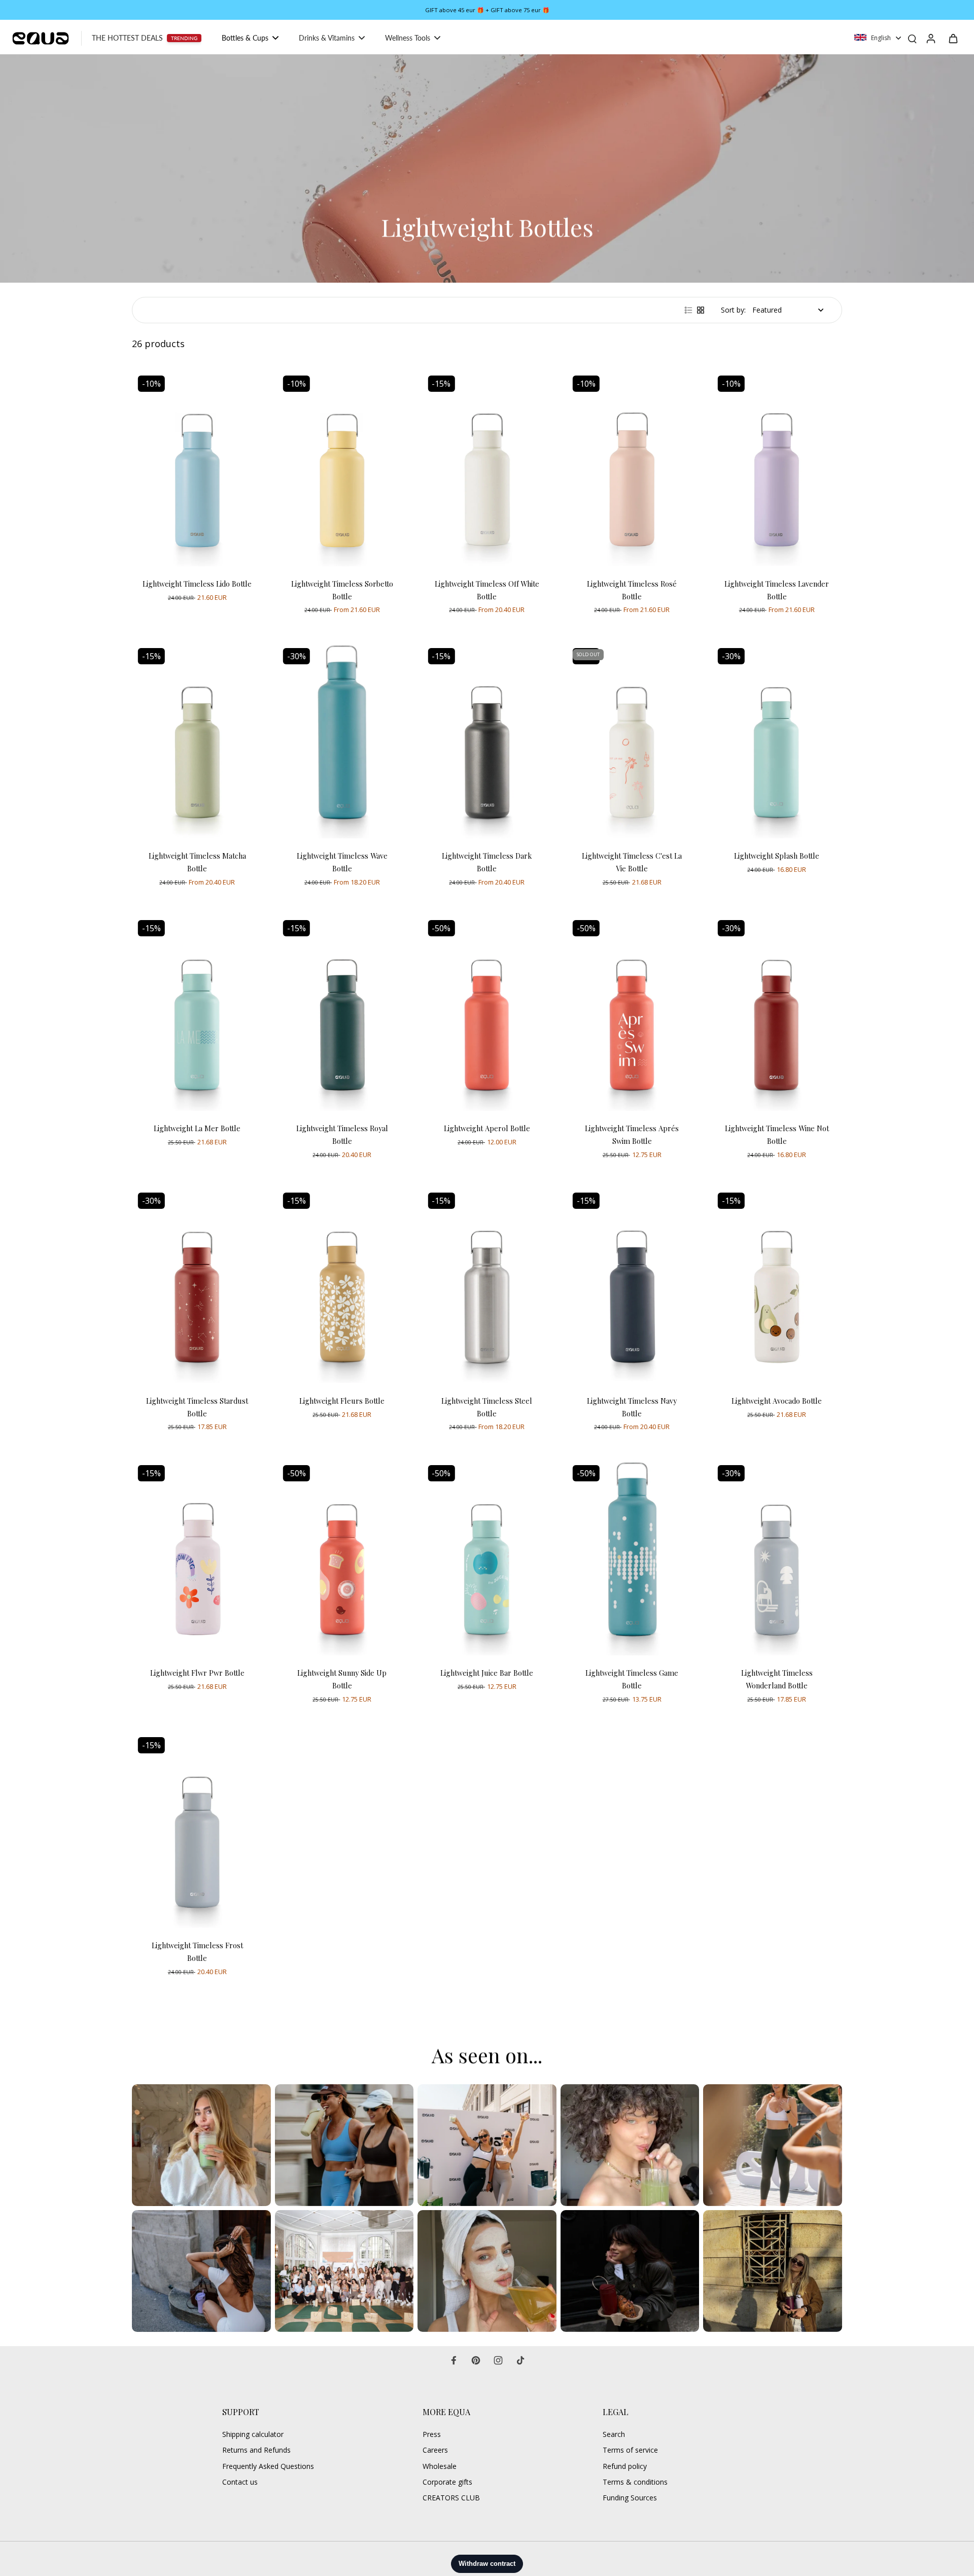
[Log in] (930, 38)
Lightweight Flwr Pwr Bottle (197, 1673)
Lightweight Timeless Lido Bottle (197, 584)
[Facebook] (454, 2360)
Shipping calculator (253, 2434)
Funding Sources (630, 2498)
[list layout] (688, 310)
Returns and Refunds (256, 2450)
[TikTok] (520, 2360)
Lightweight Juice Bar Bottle (487, 1673)
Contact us (240, 2482)
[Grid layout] (701, 310)
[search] (912, 38)
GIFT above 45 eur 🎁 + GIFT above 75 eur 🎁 (487, 10)
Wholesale (440, 2466)
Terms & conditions (635, 2482)
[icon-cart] (953, 38)
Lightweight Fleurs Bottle (342, 1401)
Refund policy (625, 2466)
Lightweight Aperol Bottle (487, 1128)
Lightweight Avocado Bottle (777, 1401)
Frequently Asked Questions (268, 2466)
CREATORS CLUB (451, 2498)
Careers (435, 2450)
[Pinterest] (476, 2360)
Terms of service (630, 2450)
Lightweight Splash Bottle (777, 856)
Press (432, 2434)
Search (614, 2434)
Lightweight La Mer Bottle (197, 1128)
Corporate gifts (447, 2482)
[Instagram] (498, 2360)
